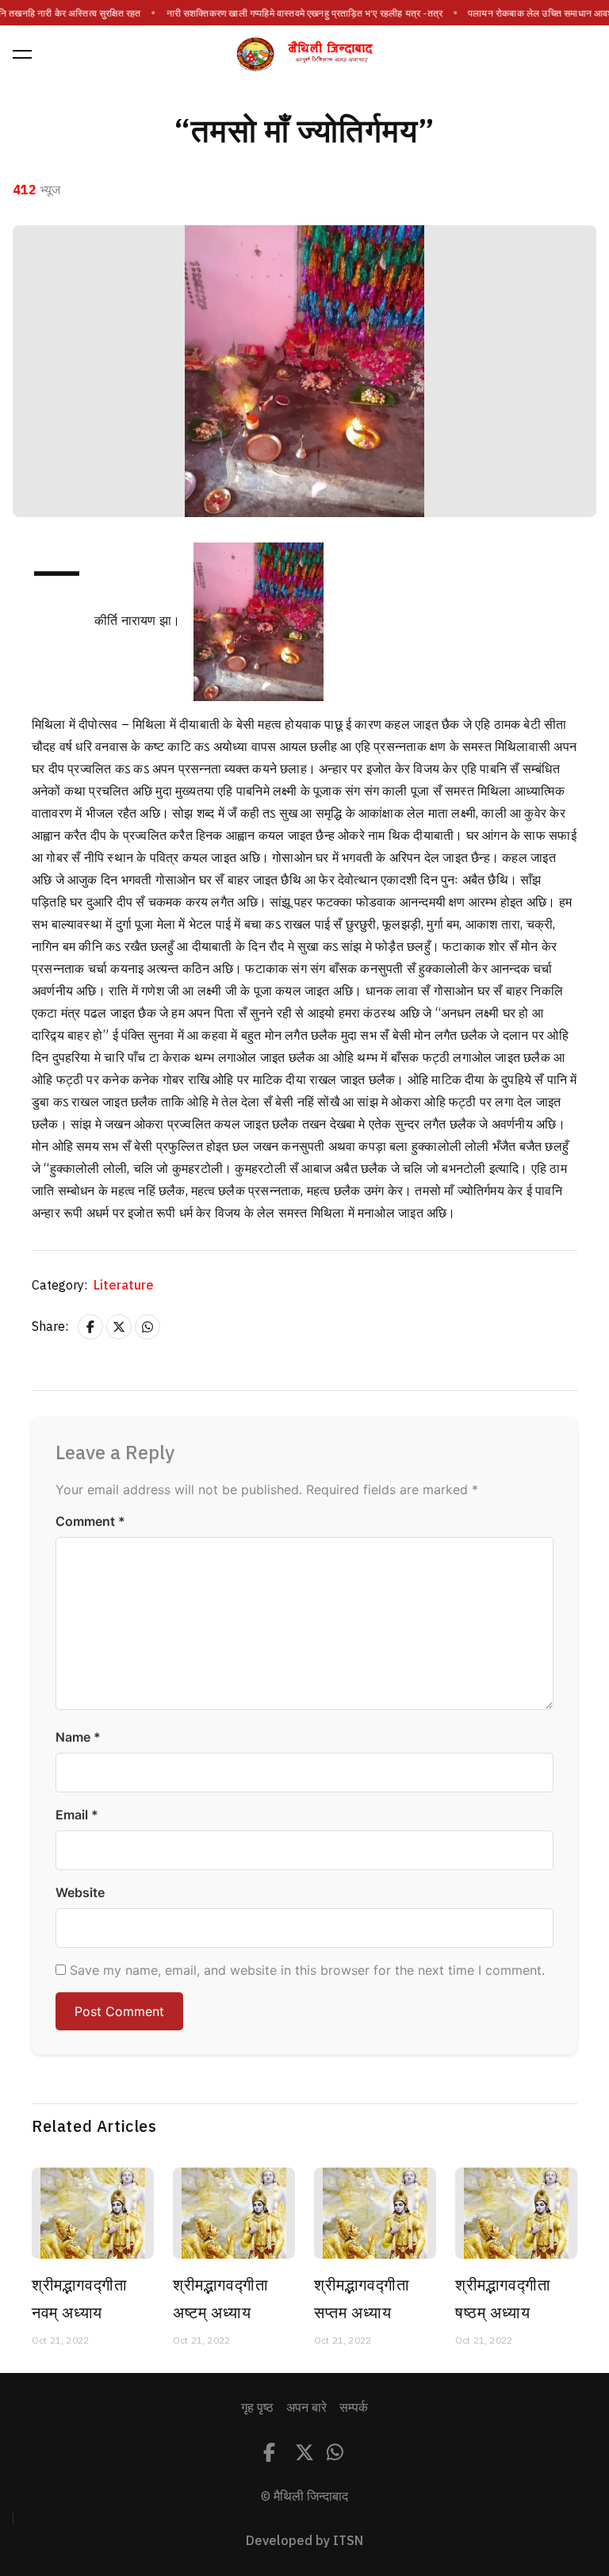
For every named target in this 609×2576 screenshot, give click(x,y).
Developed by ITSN (304, 2541)
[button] (22, 54)
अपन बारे (306, 2408)
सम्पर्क (354, 2408)
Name (78, 1737)
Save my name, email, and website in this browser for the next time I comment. (307, 1970)
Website (80, 1892)
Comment (90, 1521)
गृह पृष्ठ (257, 2408)
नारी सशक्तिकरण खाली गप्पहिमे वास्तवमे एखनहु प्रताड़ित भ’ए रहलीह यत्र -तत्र (305, 13)
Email (77, 1815)
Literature (124, 1286)
